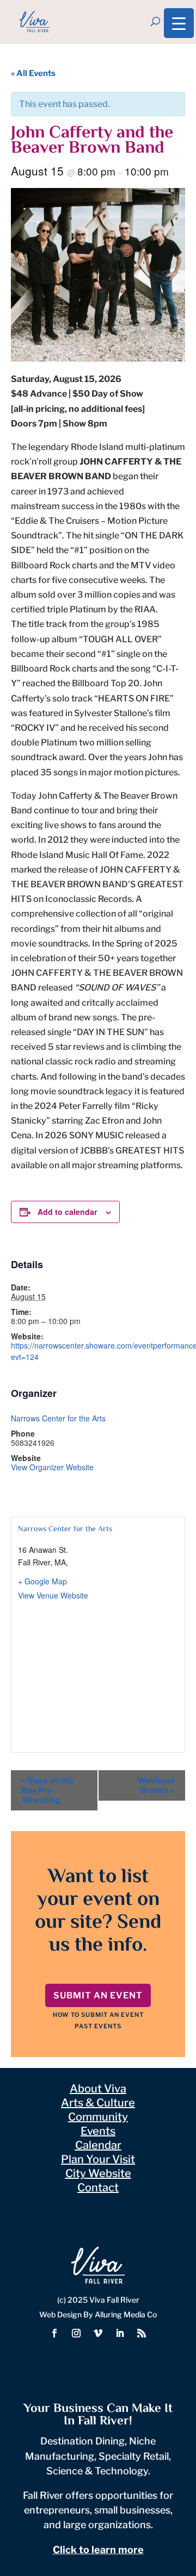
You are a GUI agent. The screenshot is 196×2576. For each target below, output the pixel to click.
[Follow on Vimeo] (98, 2333)
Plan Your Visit (98, 2159)
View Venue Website (53, 1595)
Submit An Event (98, 1995)
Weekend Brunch (156, 1785)
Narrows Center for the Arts (58, 1418)
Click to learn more (98, 2550)
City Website (98, 2173)
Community (98, 2117)
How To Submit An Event (98, 2015)
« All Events (33, 73)
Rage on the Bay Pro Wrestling (48, 1790)
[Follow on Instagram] (76, 2333)
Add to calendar (67, 1212)
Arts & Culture (98, 2103)
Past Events (98, 2026)
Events (98, 2131)
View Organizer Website (52, 1467)
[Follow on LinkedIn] (120, 2333)
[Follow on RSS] (142, 2333)
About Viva (98, 2089)
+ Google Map (42, 1581)
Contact (98, 2188)
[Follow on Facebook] (54, 2333)
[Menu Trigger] (179, 23)
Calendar (98, 2145)
